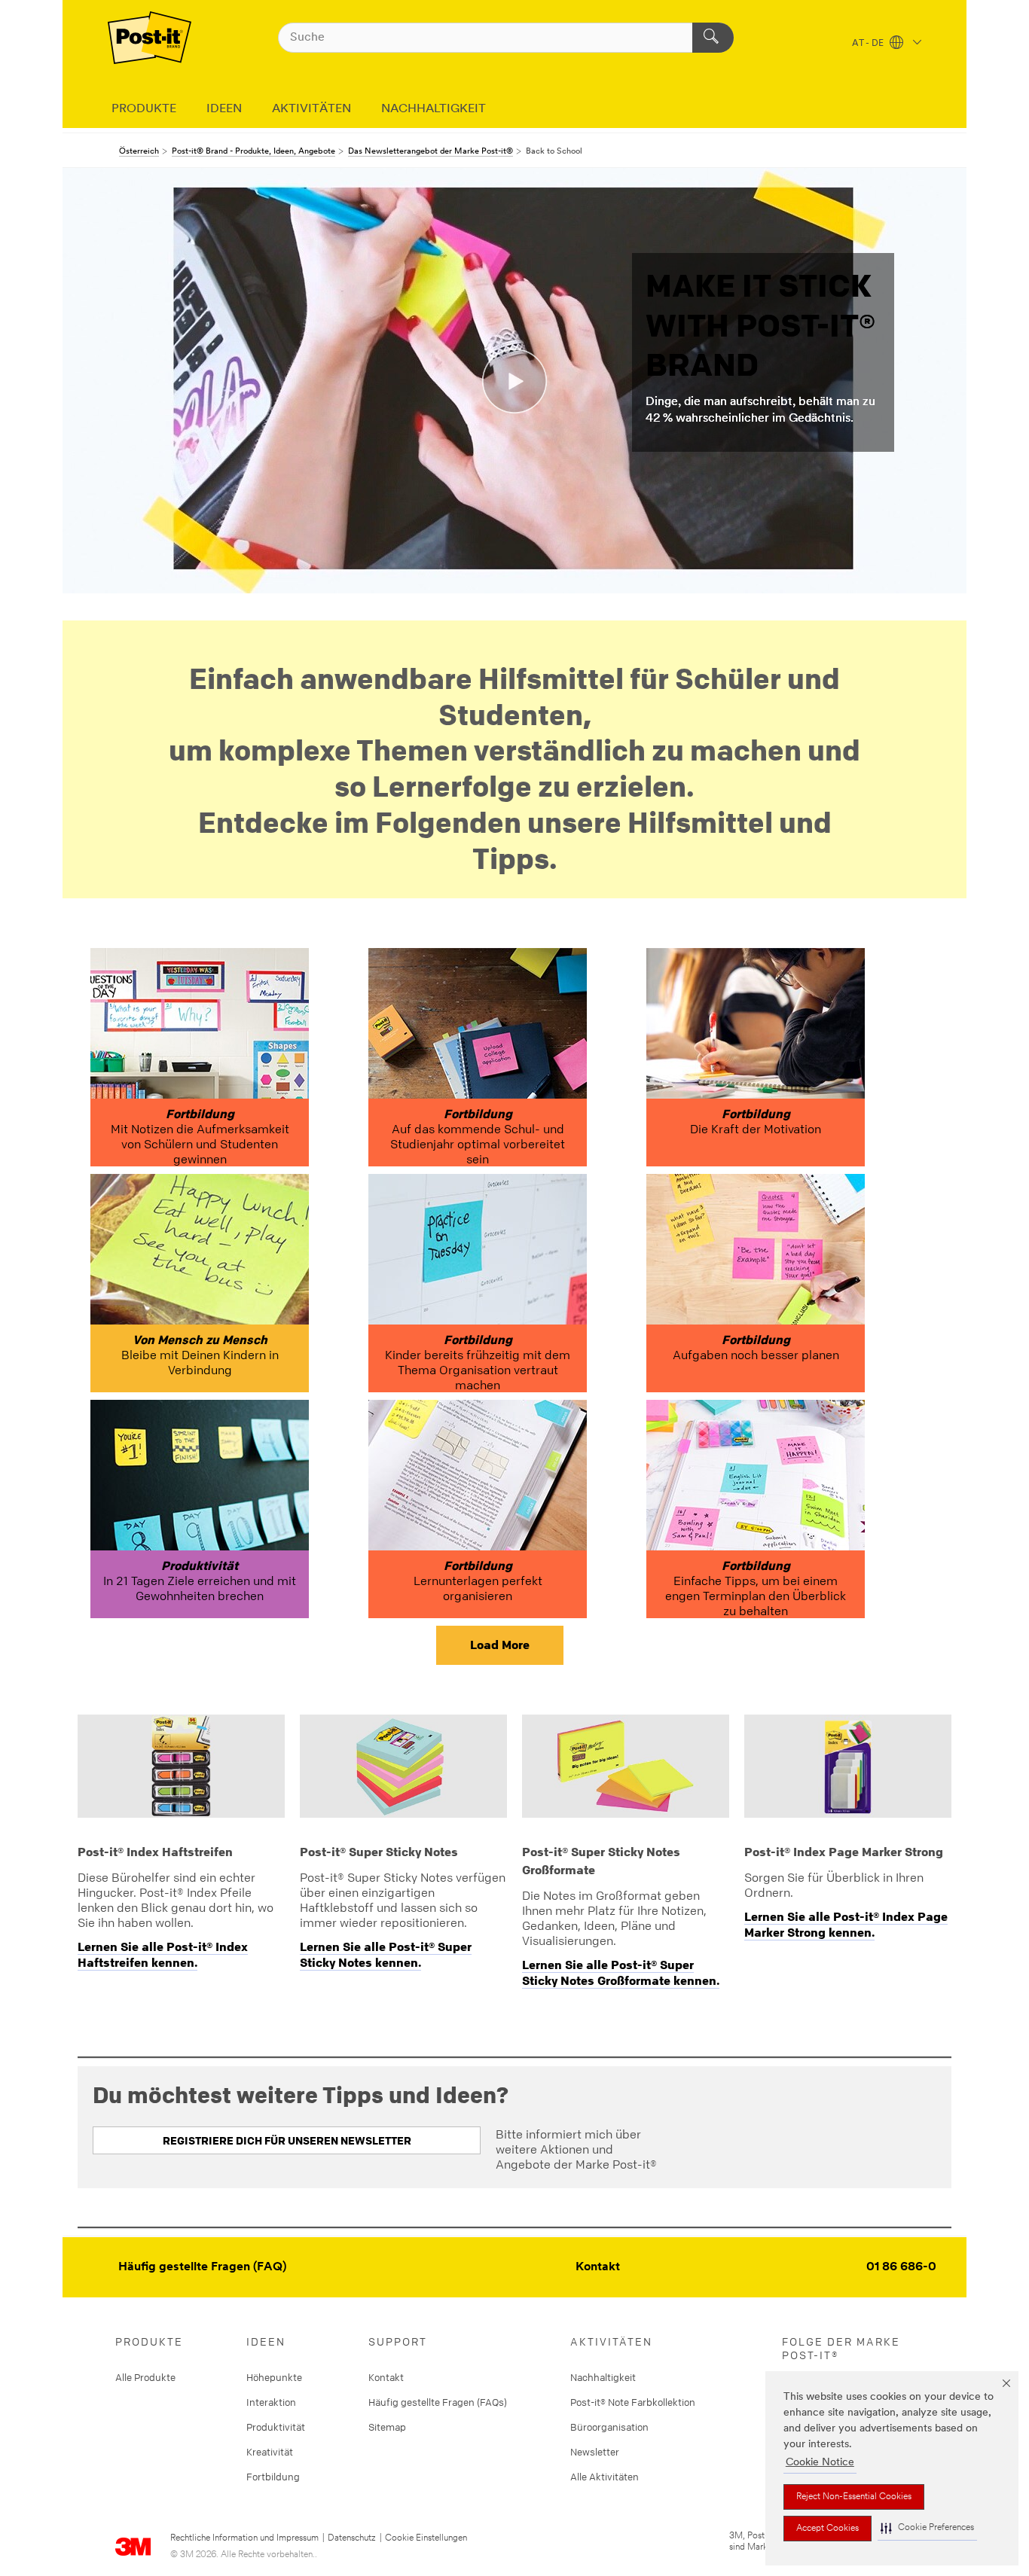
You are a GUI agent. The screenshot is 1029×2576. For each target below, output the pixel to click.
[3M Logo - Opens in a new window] (150, 38)
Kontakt (598, 2267)
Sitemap (387, 2427)
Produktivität (276, 2427)
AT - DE (869, 44)
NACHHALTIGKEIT (434, 109)
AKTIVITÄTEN (311, 109)
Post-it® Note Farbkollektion (633, 2402)
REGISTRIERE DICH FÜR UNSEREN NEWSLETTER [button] (287, 2140)
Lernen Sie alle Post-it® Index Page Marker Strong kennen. (846, 1924)
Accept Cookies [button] (827, 2529)
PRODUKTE (144, 109)
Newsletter (595, 2452)
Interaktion (271, 2402)
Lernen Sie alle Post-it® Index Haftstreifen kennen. (163, 1954)
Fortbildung (273, 2477)
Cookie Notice (820, 2463)
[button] (927, 2528)
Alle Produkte (145, 2377)
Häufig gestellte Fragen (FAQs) (438, 2402)
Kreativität (270, 2452)
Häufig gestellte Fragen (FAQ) (202, 2267)
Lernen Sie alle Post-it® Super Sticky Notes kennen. (386, 1954)
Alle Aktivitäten (605, 2477)
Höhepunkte (274, 2377)
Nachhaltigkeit (603, 2377)
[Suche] (713, 38)
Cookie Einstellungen (426, 2538)
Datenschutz (352, 2538)
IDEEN (224, 109)
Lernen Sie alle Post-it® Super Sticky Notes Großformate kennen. (621, 1972)
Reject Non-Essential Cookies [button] (854, 2497)
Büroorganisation (609, 2427)
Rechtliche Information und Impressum (244, 2538)
